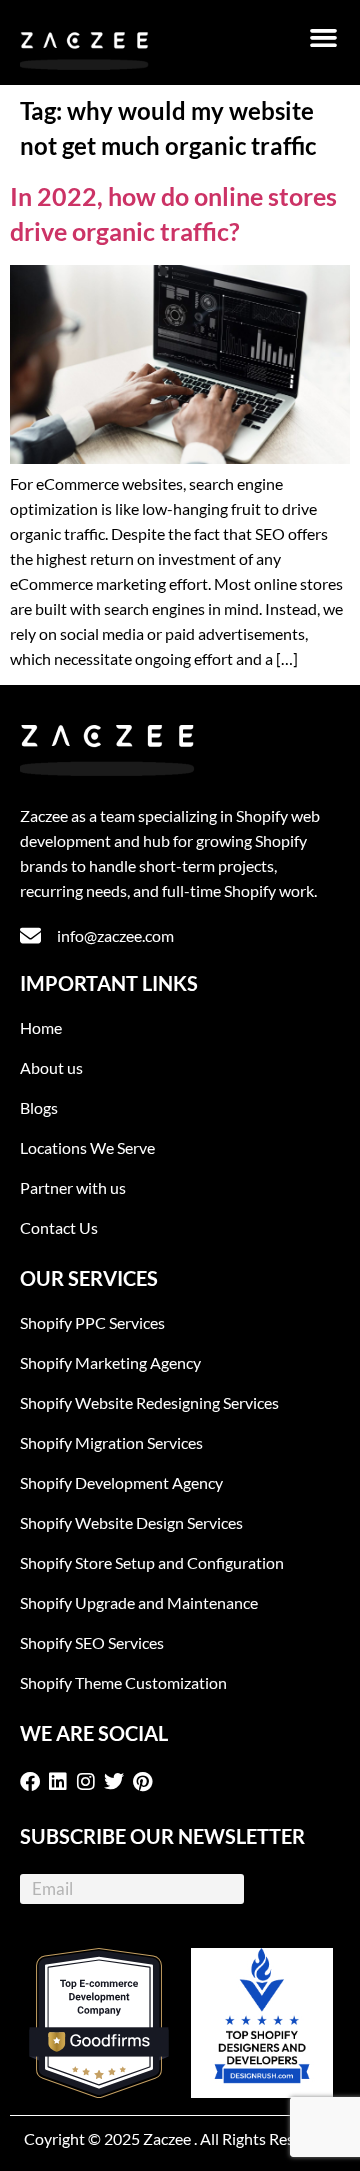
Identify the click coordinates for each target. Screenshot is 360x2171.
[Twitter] (118, 1782)
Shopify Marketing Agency (110, 1362)
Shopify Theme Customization (123, 1682)
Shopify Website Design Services (131, 1522)
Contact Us (59, 1227)
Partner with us (73, 1187)
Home (41, 1027)
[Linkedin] (62, 1782)
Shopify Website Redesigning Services (149, 1402)
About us (51, 1067)
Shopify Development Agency (121, 1482)
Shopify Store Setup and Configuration (152, 1562)
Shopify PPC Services (92, 1322)
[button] (324, 38)
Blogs (39, 1107)
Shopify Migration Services (111, 1442)
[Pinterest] (146, 1782)
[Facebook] (34, 1782)
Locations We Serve (87, 1147)
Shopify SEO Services (92, 1642)
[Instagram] (90, 1782)
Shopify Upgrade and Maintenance (139, 1602)
